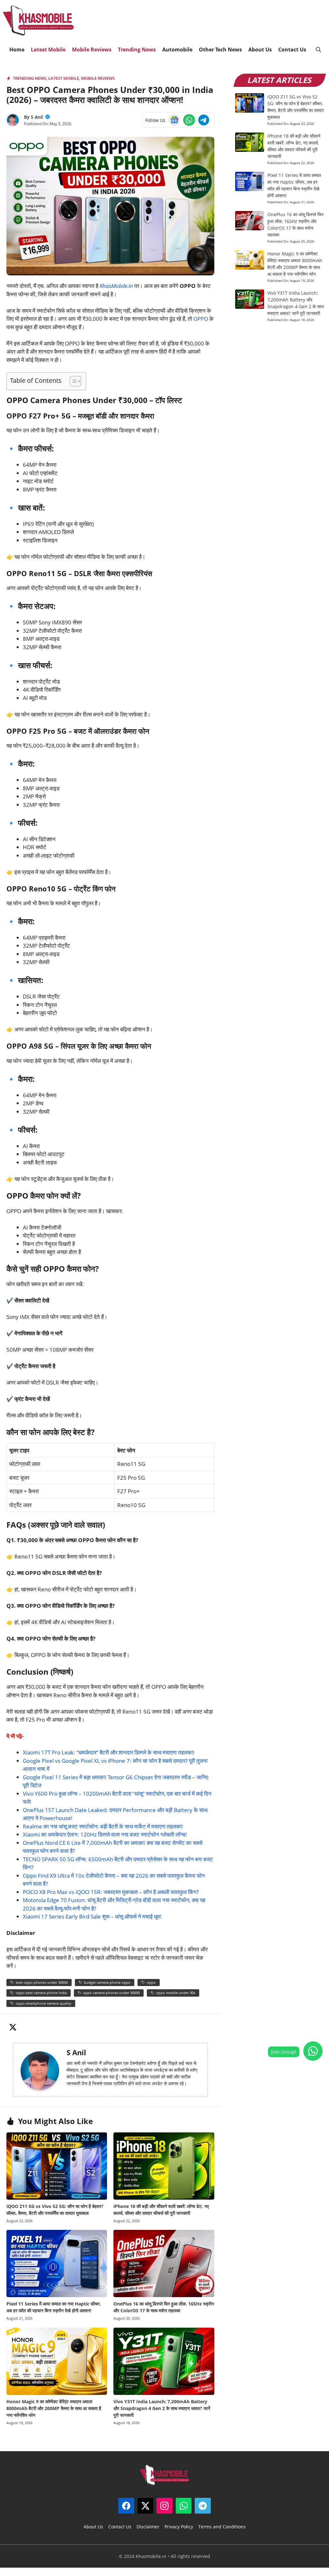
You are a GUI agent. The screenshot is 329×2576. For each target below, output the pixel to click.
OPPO (201, 319)
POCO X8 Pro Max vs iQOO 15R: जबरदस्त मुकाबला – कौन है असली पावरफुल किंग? (111, 1892)
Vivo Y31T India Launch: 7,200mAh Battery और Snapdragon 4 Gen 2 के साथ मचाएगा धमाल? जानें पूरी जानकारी (162, 2408)
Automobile (177, 50)
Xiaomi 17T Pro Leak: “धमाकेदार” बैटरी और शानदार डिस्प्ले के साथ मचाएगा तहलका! (109, 1752)
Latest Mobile (48, 50)
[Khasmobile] (38, 21)
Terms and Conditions (222, 2527)
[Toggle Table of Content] (72, 381)
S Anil (37, 117)
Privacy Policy (179, 2527)
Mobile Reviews (92, 50)
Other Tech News (220, 50)
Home (17, 50)
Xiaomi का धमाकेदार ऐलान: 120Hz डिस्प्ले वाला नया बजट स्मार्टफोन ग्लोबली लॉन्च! (105, 1834)
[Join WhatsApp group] (313, 2051)
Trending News (137, 50)
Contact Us (292, 50)
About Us (260, 50)
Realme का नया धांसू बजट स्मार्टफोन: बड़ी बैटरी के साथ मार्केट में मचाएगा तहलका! (103, 1826)
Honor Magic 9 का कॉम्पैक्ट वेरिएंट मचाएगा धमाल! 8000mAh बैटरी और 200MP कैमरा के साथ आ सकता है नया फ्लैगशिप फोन (54, 2408)
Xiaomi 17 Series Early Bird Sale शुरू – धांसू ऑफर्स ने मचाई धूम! (92, 1916)
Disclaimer (148, 2527)
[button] (318, 50)
